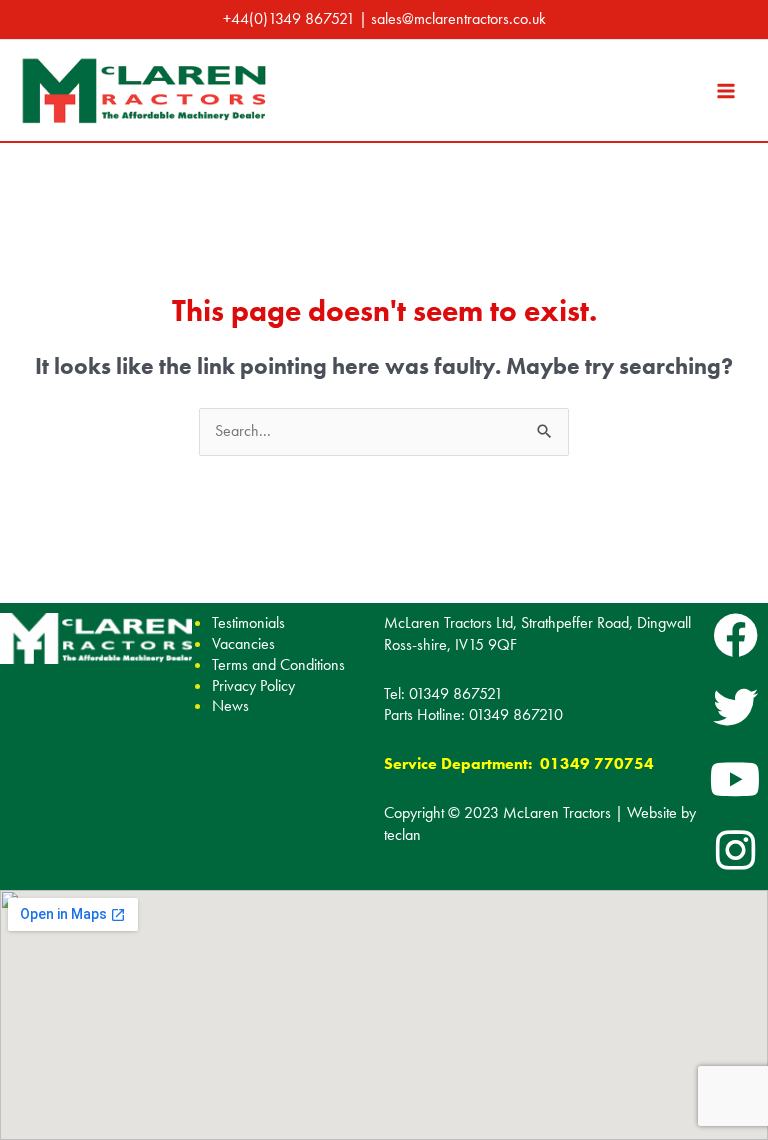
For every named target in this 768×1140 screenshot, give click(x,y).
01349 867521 (456, 694)
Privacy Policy (253, 685)
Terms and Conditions (278, 664)
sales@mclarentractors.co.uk (458, 19)
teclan (402, 835)
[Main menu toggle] (726, 90)
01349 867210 (516, 715)
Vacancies (243, 643)
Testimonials (248, 622)
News (230, 705)
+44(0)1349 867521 (289, 19)
